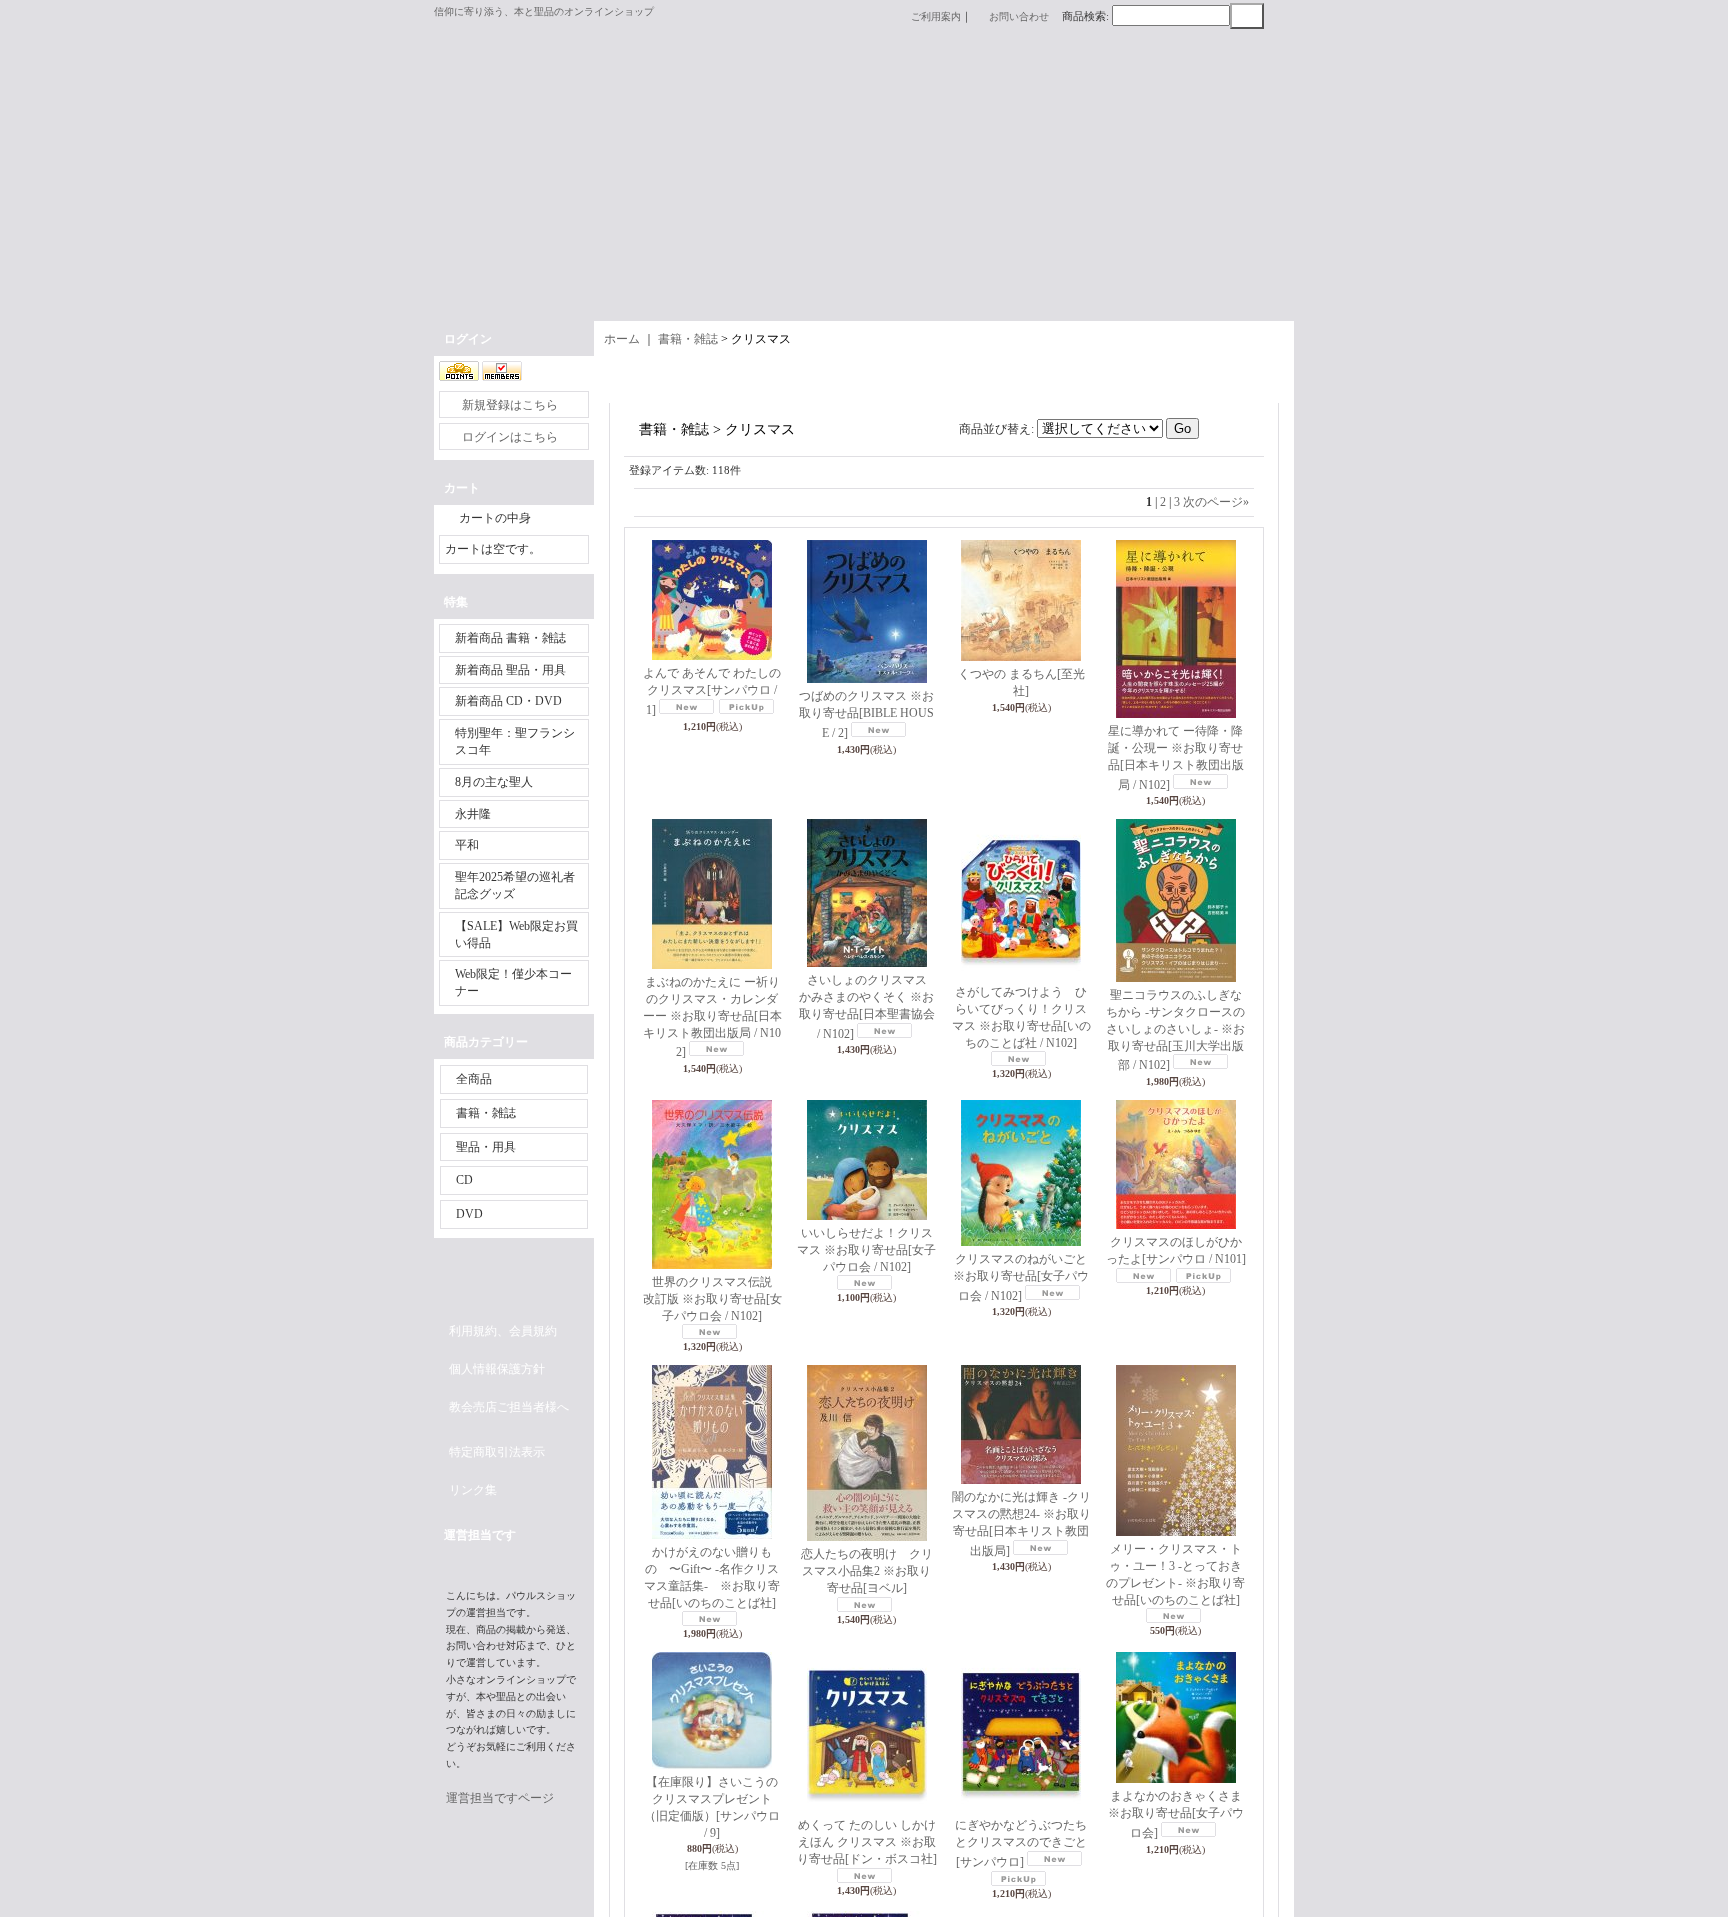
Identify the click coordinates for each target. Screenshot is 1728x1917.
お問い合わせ (1019, 16)
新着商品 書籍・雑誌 (510, 638)
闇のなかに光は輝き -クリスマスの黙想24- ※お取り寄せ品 (1021, 1523)
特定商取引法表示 (497, 1452)
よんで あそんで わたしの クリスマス (712, 691)
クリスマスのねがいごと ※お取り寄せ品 (1021, 1277)
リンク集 (473, 1490)
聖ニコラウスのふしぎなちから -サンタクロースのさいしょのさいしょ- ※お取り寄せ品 (1175, 1030)
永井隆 (473, 814)
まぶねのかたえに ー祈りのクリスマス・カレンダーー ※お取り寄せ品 (712, 1017)
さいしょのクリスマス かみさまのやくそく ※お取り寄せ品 (869, 1006)
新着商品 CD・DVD (508, 701)
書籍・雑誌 (486, 1113)
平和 (467, 845)
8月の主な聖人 (494, 782)
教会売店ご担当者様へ (509, 1407)
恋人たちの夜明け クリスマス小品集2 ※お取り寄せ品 (867, 1571)
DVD (469, 1214)
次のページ (1216, 502)
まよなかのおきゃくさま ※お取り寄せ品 (1181, 1814)
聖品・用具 (486, 1147)
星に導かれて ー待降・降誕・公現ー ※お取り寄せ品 (1176, 757)
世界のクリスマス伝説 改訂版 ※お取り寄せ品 (714, 1299)
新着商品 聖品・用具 (510, 670)
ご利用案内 (936, 16)
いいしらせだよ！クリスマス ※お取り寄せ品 (866, 1250)
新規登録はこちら (510, 405)
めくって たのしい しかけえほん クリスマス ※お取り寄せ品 (867, 1842)
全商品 (474, 1079)
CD (464, 1180)
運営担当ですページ (500, 1798)
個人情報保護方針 (497, 1369)
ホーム (622, 339)
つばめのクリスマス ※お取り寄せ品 (866, 714)
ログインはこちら (510, 437)
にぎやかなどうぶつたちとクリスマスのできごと (1021, 1843)
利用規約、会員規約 (503, 1331)
